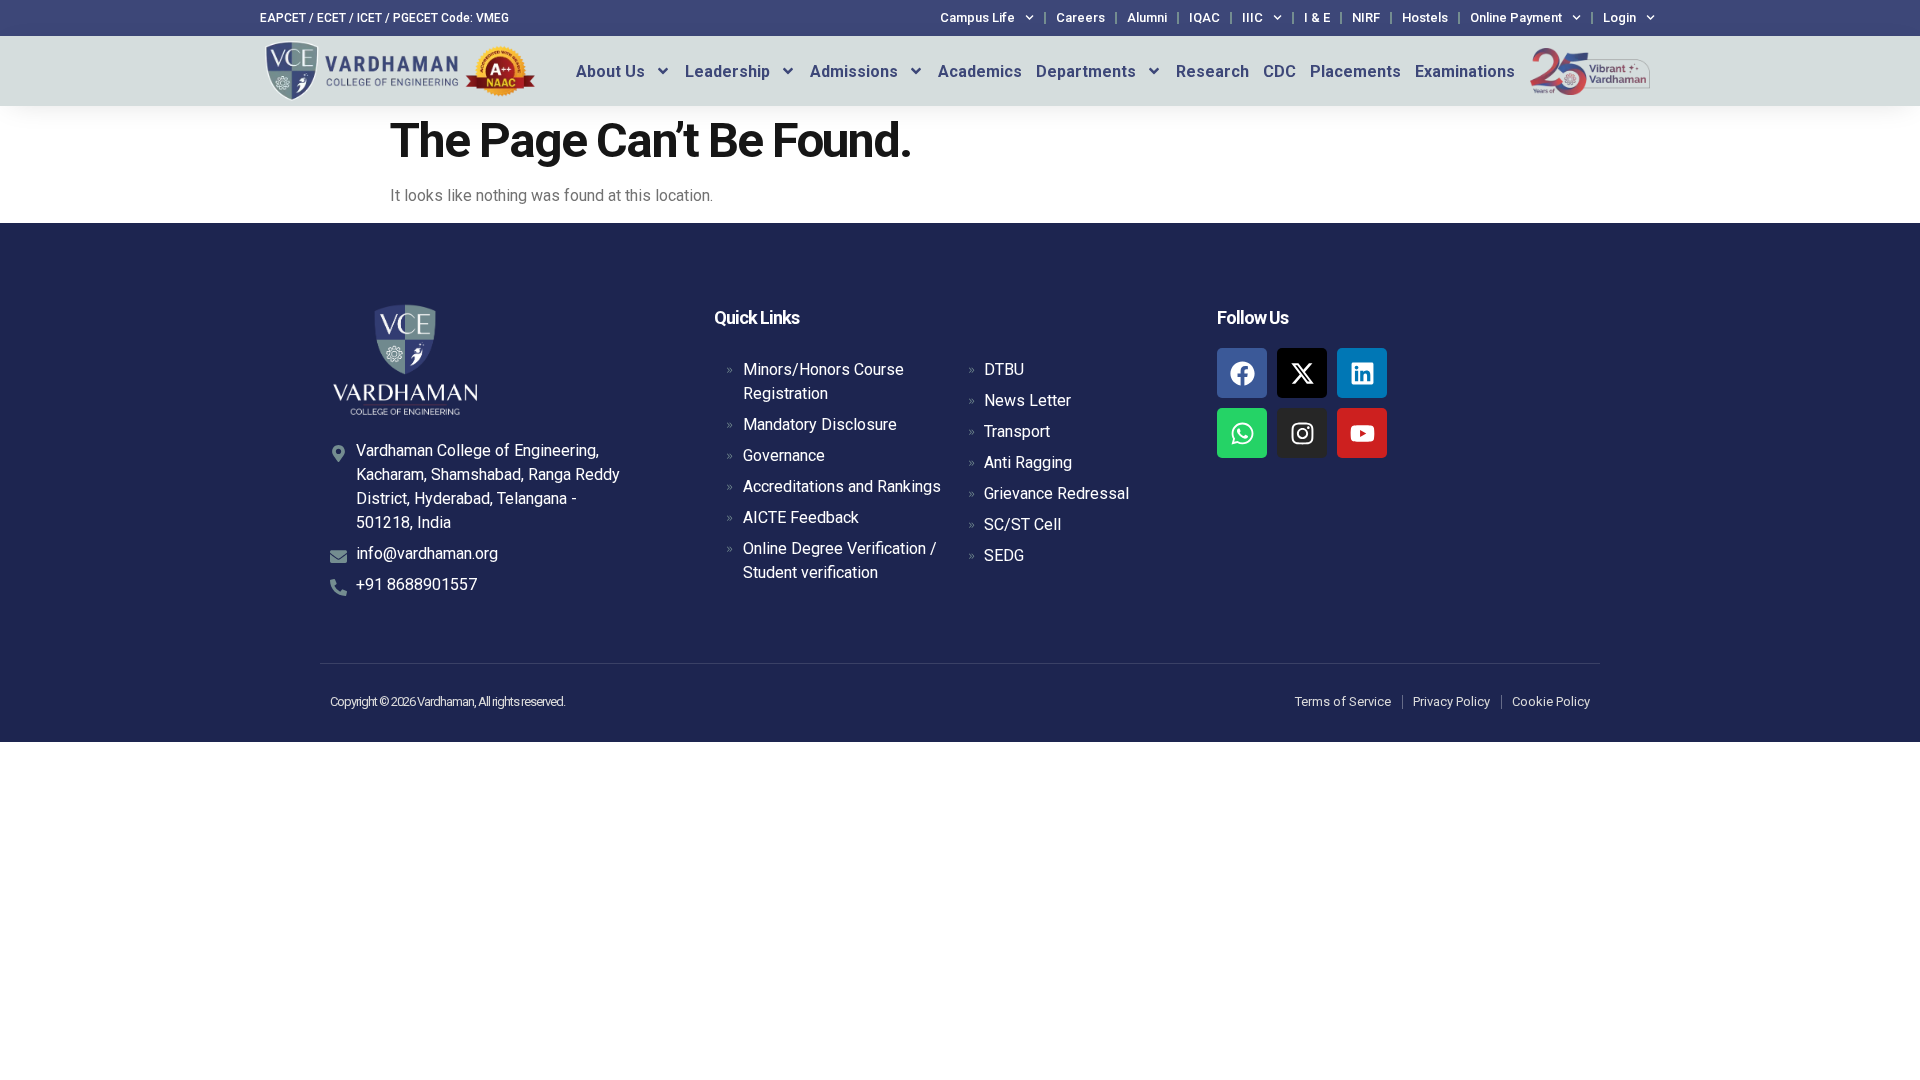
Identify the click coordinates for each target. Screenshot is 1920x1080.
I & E (1317, 17)
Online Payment (1516, 17)
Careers (1080, 17)
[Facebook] (1242, 373)
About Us (610, 71)
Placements (1355, 71)
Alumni (1147, 17)
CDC (1279, 71)
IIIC (1252, 17)
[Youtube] (1362, 433)
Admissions (854, 71)
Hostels (1425, 17)
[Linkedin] (1362, 373)
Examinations (1465, 71)
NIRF (1366, 17)
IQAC (1204, 17)
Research (1212, 71)
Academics (980, 71)
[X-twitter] (1302, 373)
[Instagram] (1302, 433)
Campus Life (977, 17)
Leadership (727, 71)
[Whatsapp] (1242, 433)
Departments (1086, 71)
